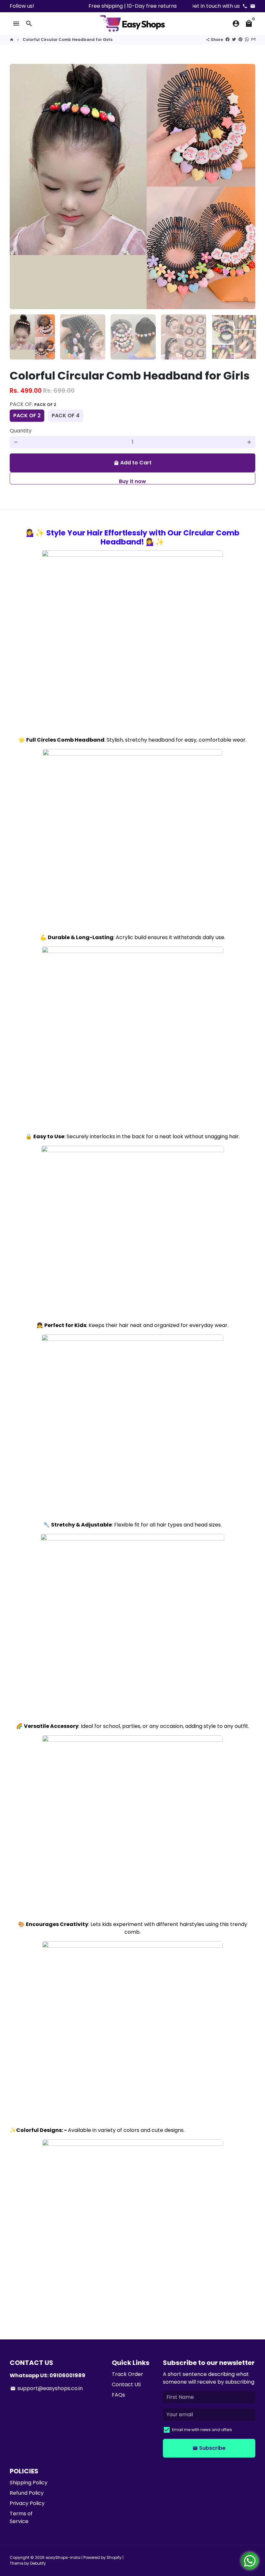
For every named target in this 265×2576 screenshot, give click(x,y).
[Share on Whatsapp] (247, 40)
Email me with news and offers (202, 2430)
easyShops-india (63, 2557)
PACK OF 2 (27, 416)
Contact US (126, 2384)
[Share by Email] (253, 40)
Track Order (127, 2374)
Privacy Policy (27, 2503)
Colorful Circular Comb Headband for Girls (68, 40)
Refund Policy (27, 2493)
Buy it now (132, 481)
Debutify (38, 2563)
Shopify (114, 2557)
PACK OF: (33, 404)
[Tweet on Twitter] (234, 40)
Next (247, 187)
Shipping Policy (29, 2483)
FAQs (118, 2395)
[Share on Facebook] (228, 40)
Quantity (21, 431)
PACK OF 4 (66, 416)
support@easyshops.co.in (47, 2388)
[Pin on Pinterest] (240, 40)
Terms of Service (21, 2517)
